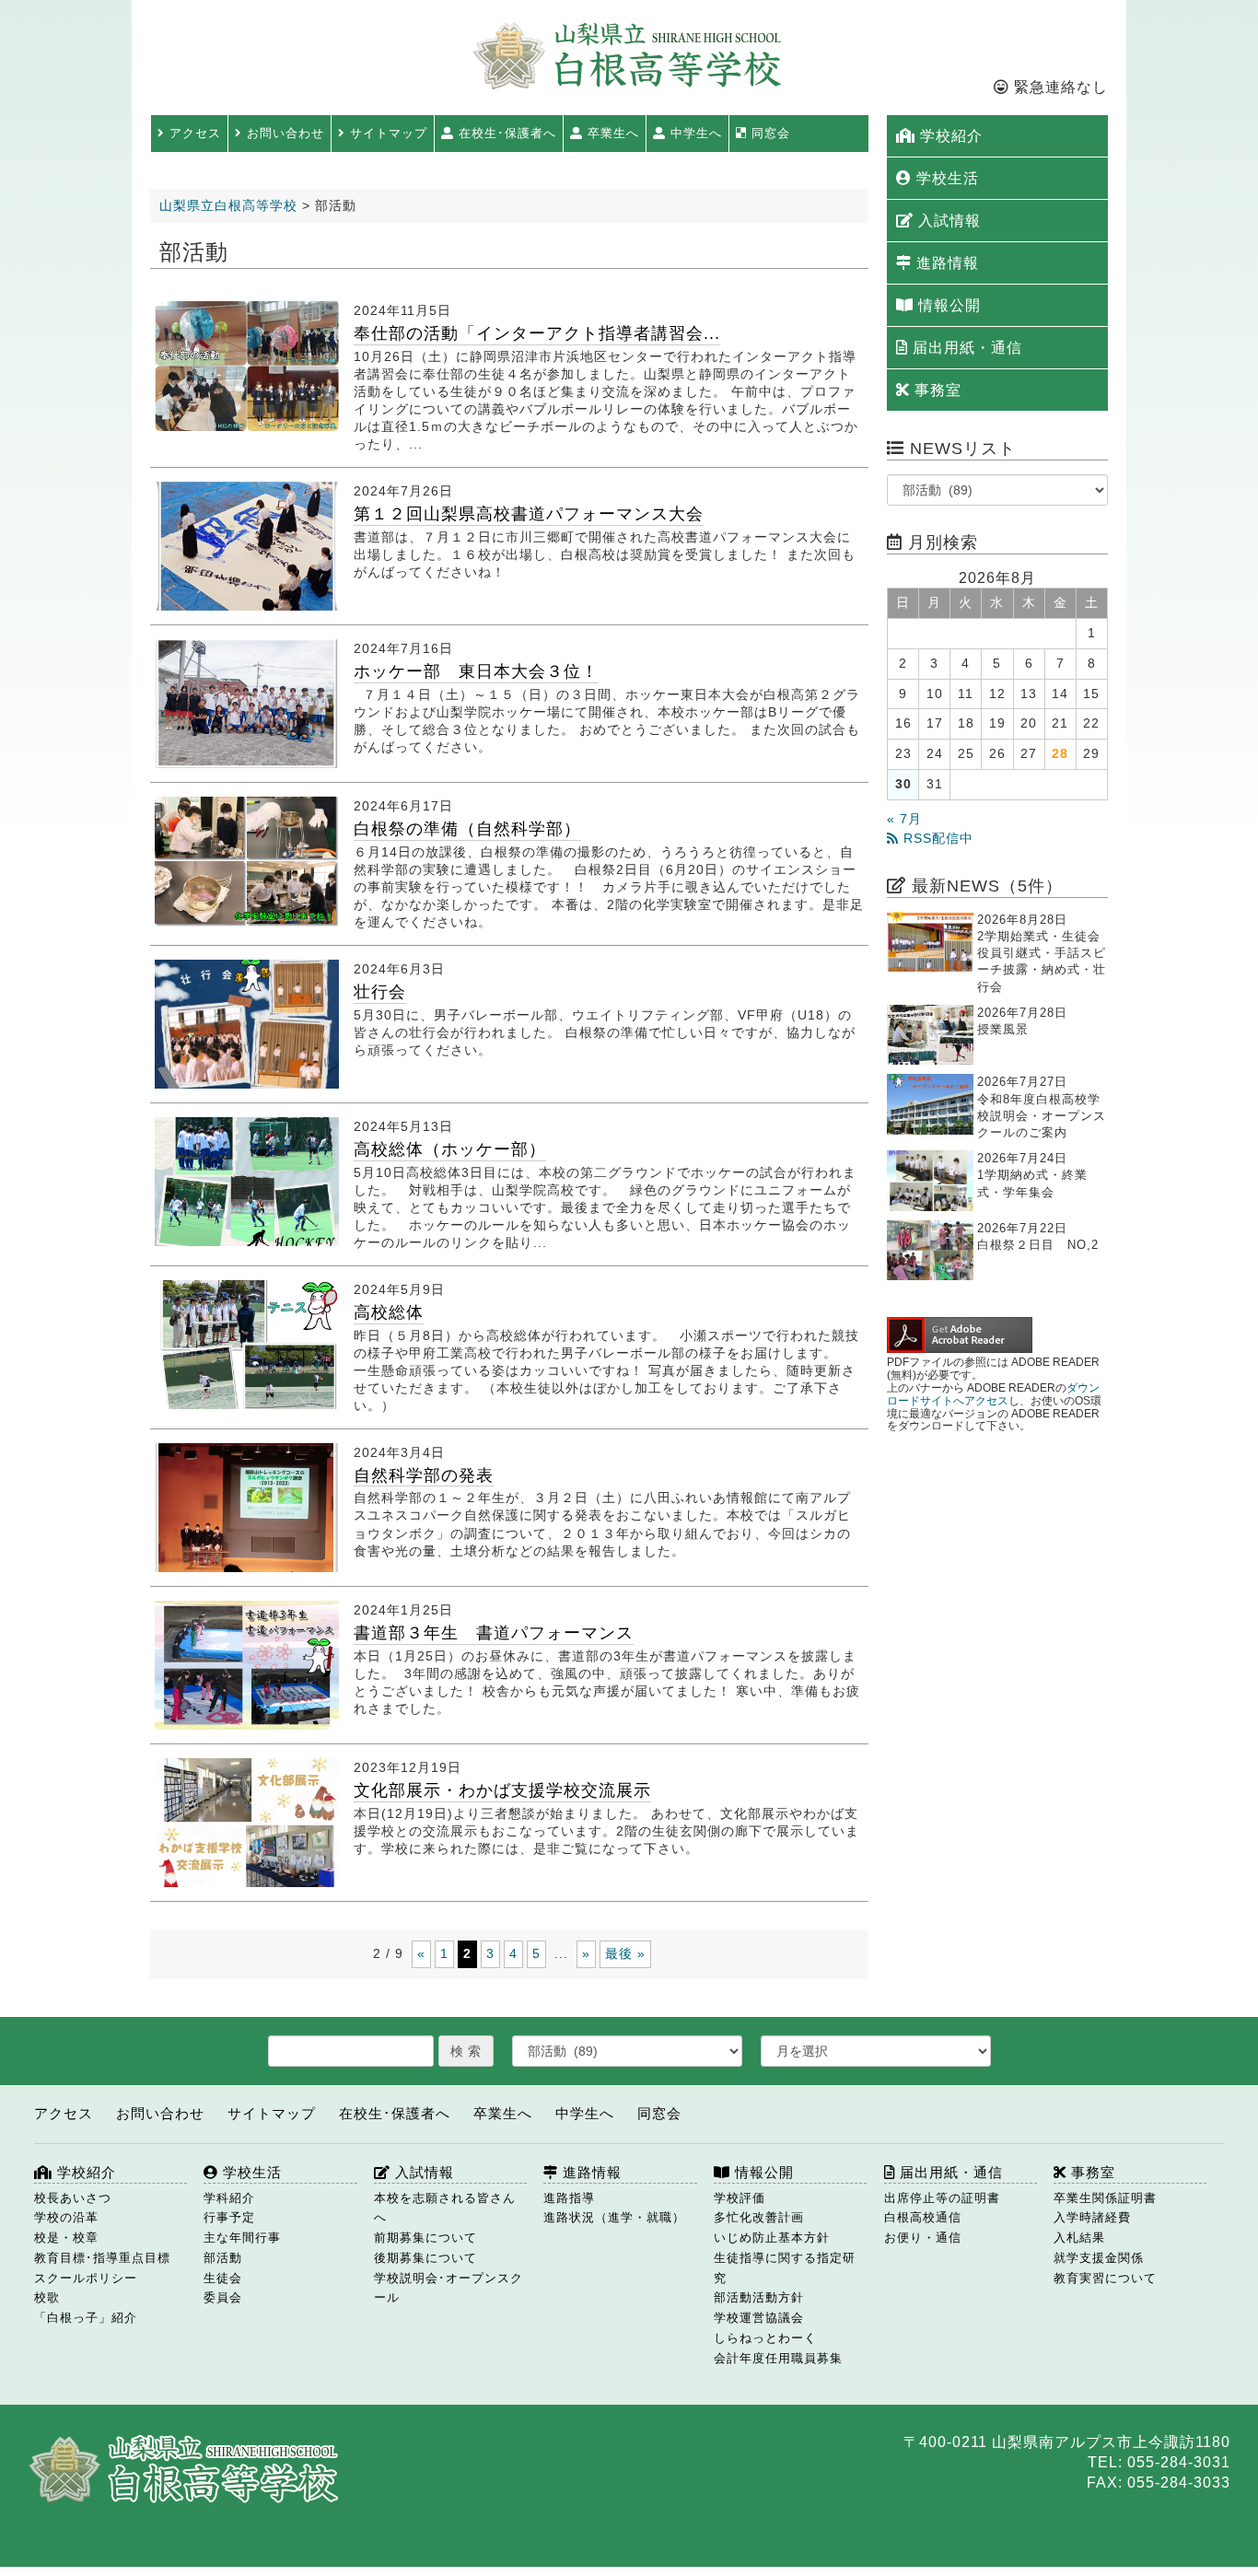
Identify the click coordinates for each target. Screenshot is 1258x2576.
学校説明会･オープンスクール (448, 2288)
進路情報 (945, 263)
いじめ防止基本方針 (772, 2238)
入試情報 (947, 221)
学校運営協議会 (759, 2318)
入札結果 (1079, 2238)
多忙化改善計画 (759, 2217)
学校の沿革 (66, 2217)
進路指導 (569, 2198)
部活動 (223, 2258)
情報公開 (947, 305)
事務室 (936, 390)
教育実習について (1105, 2278)
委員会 (223, 2297)
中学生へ (694, 133)
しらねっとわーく (765, 2338)
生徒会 (223, 2278)
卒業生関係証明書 (1105, 2198)
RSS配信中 (936, 839)
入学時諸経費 (1092, 2217)
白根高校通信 (923, 2217)
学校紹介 (949, 136)
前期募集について (425, 2238)
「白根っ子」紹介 (86, 2318)
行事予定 (229, 2217)
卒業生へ (611, 133)
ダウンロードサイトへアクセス (993, 1394)
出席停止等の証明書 (942, 2198)
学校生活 (945, 178)
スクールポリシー (86, 2278)
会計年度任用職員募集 (778, 2358)
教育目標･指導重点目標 (102, 2258)
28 (1060, 754)
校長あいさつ (73, 2198)
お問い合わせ (283, 133)
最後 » (625, 1953)
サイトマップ (386, 133)
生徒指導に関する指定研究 (785, 2268)
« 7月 (904, 819)
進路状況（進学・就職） (614, 2217)
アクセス (193, 133)
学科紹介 (229, 2198)
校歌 (47, 2297)
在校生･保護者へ (505, 133)
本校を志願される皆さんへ (445, 2208)
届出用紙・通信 (965, 348)
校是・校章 (66, 2238)
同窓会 (769, 133)
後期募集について (425, 2258)
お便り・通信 (923, 2238)
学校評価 (740, 2198)
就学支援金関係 (1099, 2258)
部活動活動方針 (759, 2297)
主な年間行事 (242, 2238)
